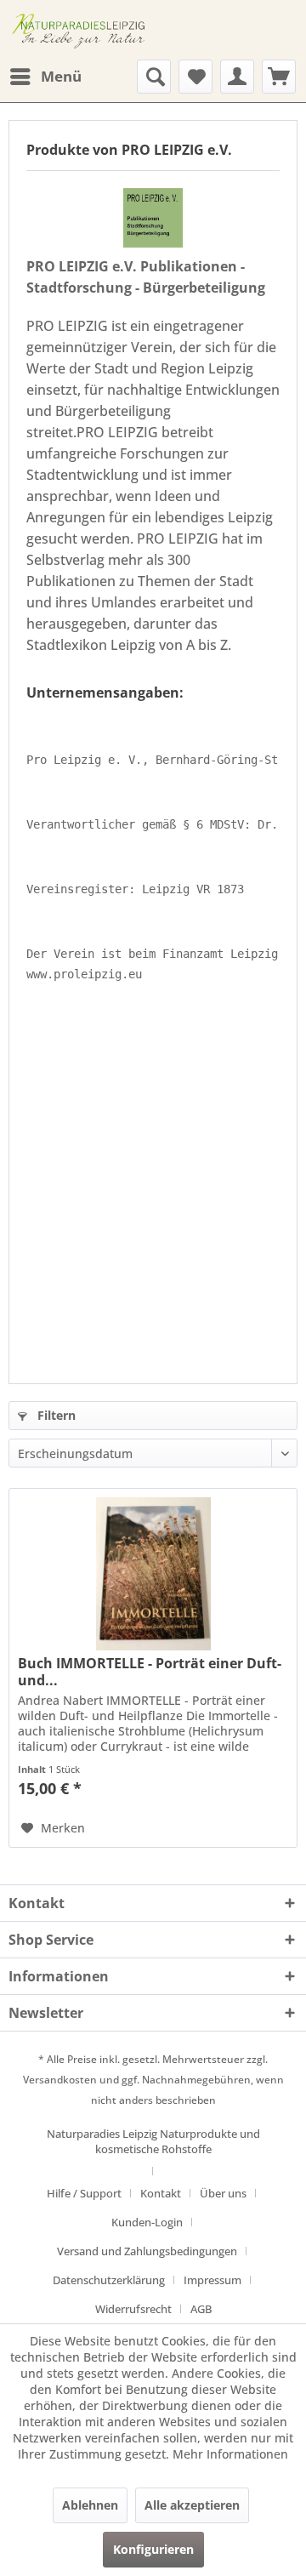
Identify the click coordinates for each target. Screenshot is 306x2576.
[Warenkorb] (279, 77)
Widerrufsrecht (133, 2309)
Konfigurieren (153, 2549)
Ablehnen (90, 2505)
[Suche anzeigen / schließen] (154, 77)
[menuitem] (45, 77)
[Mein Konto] (237, 77)
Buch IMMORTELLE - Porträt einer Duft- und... (150, 1672)
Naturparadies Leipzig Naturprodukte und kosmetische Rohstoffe (153, 2141)
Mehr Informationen (230, 2454)
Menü (61, 76)
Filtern (55, 1415)
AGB (201, 2309)
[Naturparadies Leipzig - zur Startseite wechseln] (81, 30)
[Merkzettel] (195, 77)
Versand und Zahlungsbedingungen (147, 2251)
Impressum (212, 2280)
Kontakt (161, 2193)
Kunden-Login (147, 2222)
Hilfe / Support (84, 2193)
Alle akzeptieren (192, 2505)
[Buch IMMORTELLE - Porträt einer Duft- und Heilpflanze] (153, 1574)
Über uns (223, 2193)
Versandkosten (60, 2080)
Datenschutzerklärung (109, 2280)
